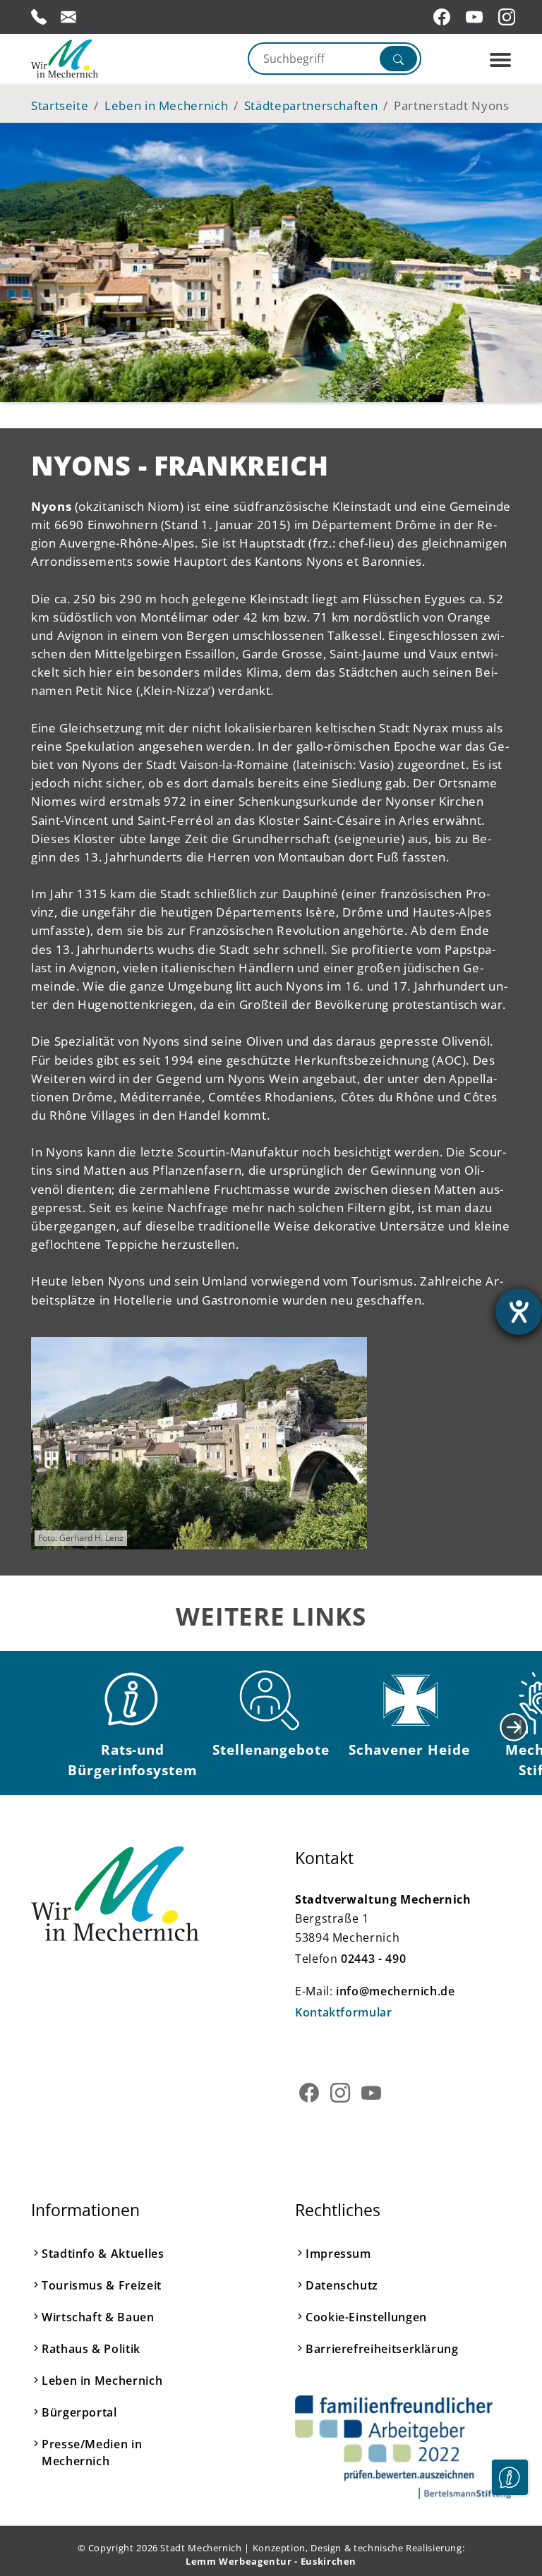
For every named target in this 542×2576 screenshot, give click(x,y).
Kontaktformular (344, 2012)
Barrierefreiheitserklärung (382, 2349)
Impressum (338, 2254)
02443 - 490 (373, 1959)
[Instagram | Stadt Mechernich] (509, 17)
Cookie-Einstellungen (366, 2317)
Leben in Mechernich (102, 2381)
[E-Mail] (68, 17)
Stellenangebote (271, 1749)
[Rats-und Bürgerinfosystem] (133, 1700)
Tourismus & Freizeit (102, 2285)
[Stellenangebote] (271, 1700)
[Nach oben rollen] (510, 2520)
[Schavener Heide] (409, 1700)
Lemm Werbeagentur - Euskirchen (271, 2561)
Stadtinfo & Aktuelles (103, 2254)
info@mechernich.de (396, 1991)
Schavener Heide (409, 1749)
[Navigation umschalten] (500, 60)
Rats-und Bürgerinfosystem (133, 1760)
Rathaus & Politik (91, 2349)
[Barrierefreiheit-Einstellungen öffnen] (519, 1312)
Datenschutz (342, 2285)
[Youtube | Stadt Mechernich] (476, 17)
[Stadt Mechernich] (91, 59)
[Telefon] (39, 17)
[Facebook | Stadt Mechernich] (444, 17)
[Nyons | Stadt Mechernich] (199, 1444)
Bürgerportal (79, 2412)
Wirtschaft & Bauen (98, 2317)
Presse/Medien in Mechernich (92, 2453)
